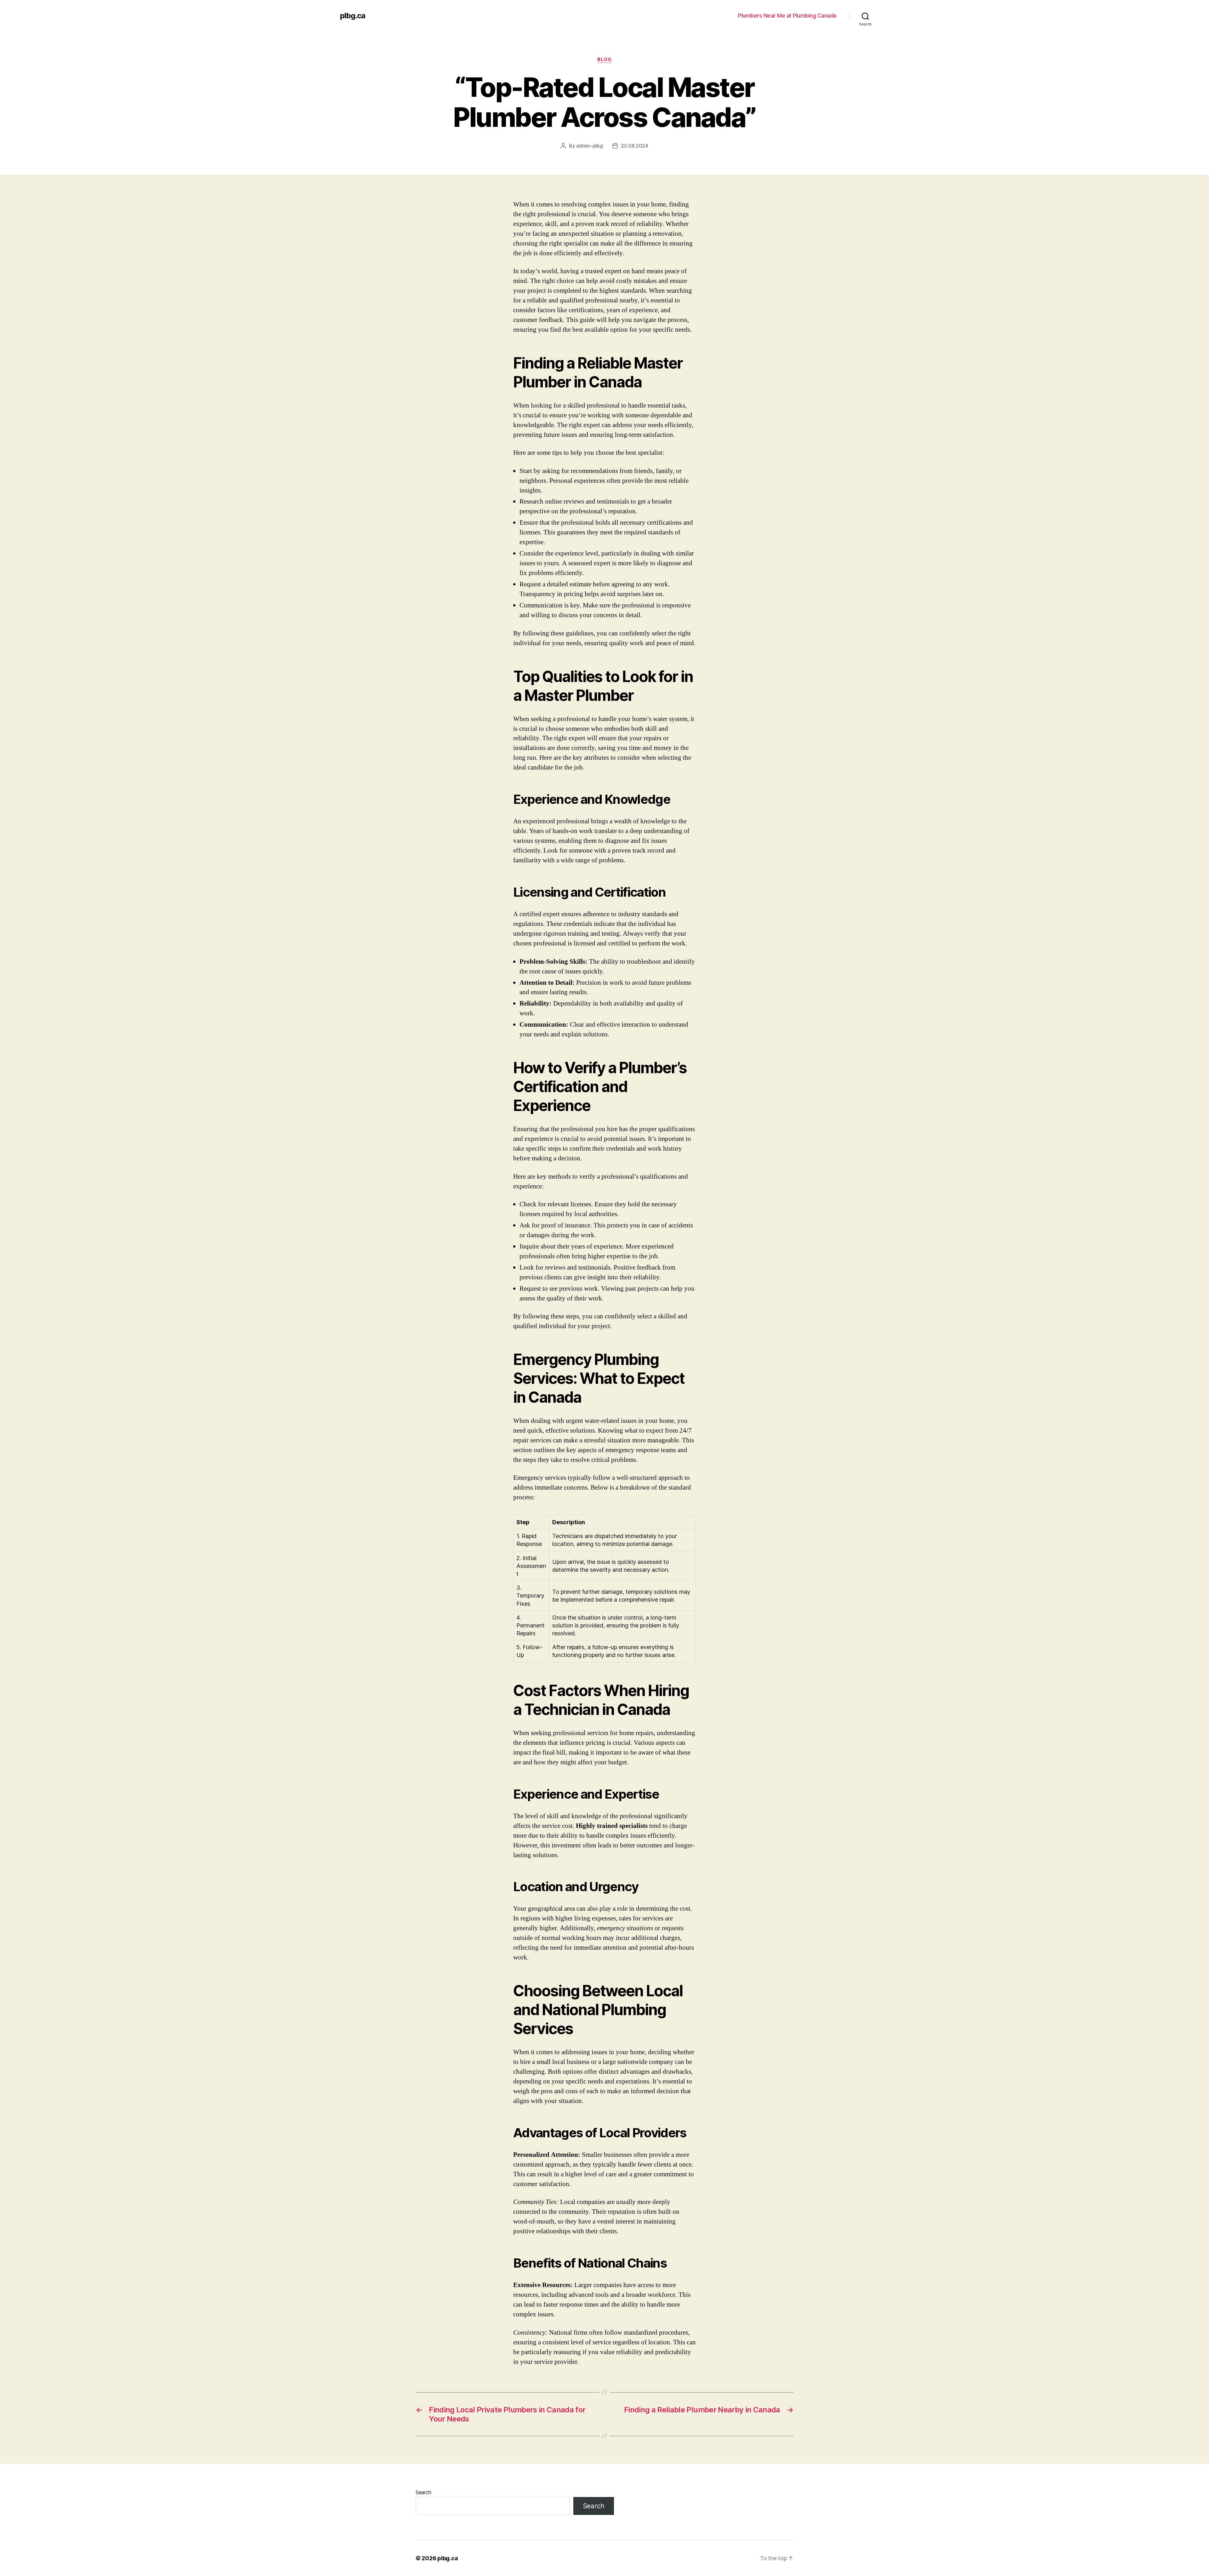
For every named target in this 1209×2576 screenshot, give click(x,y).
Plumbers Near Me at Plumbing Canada (787, 16)
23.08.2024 (635, 146)
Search (423, 2492)
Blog (604, 59)
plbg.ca (353, 16)
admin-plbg (589, 146)
